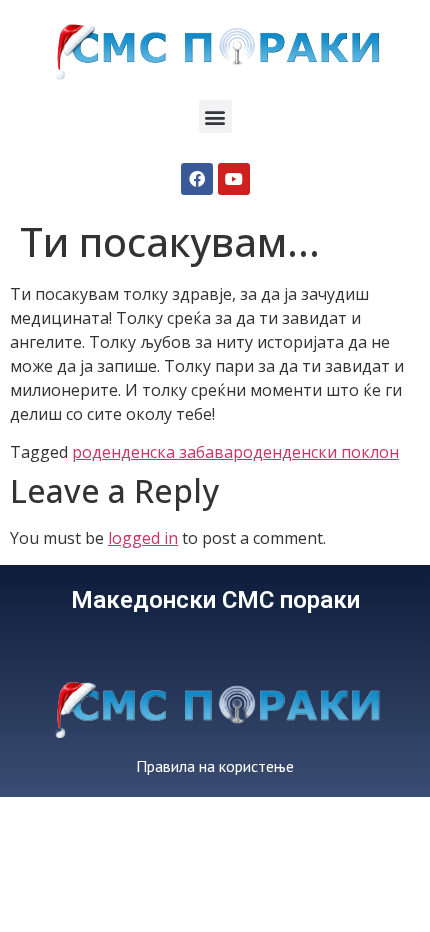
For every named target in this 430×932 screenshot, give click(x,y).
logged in (143, 538)
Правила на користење (215, 766)
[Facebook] (197, 179)
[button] (215, 116)
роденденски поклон (316, 452)
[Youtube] (234, 179)
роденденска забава (152, 452)
